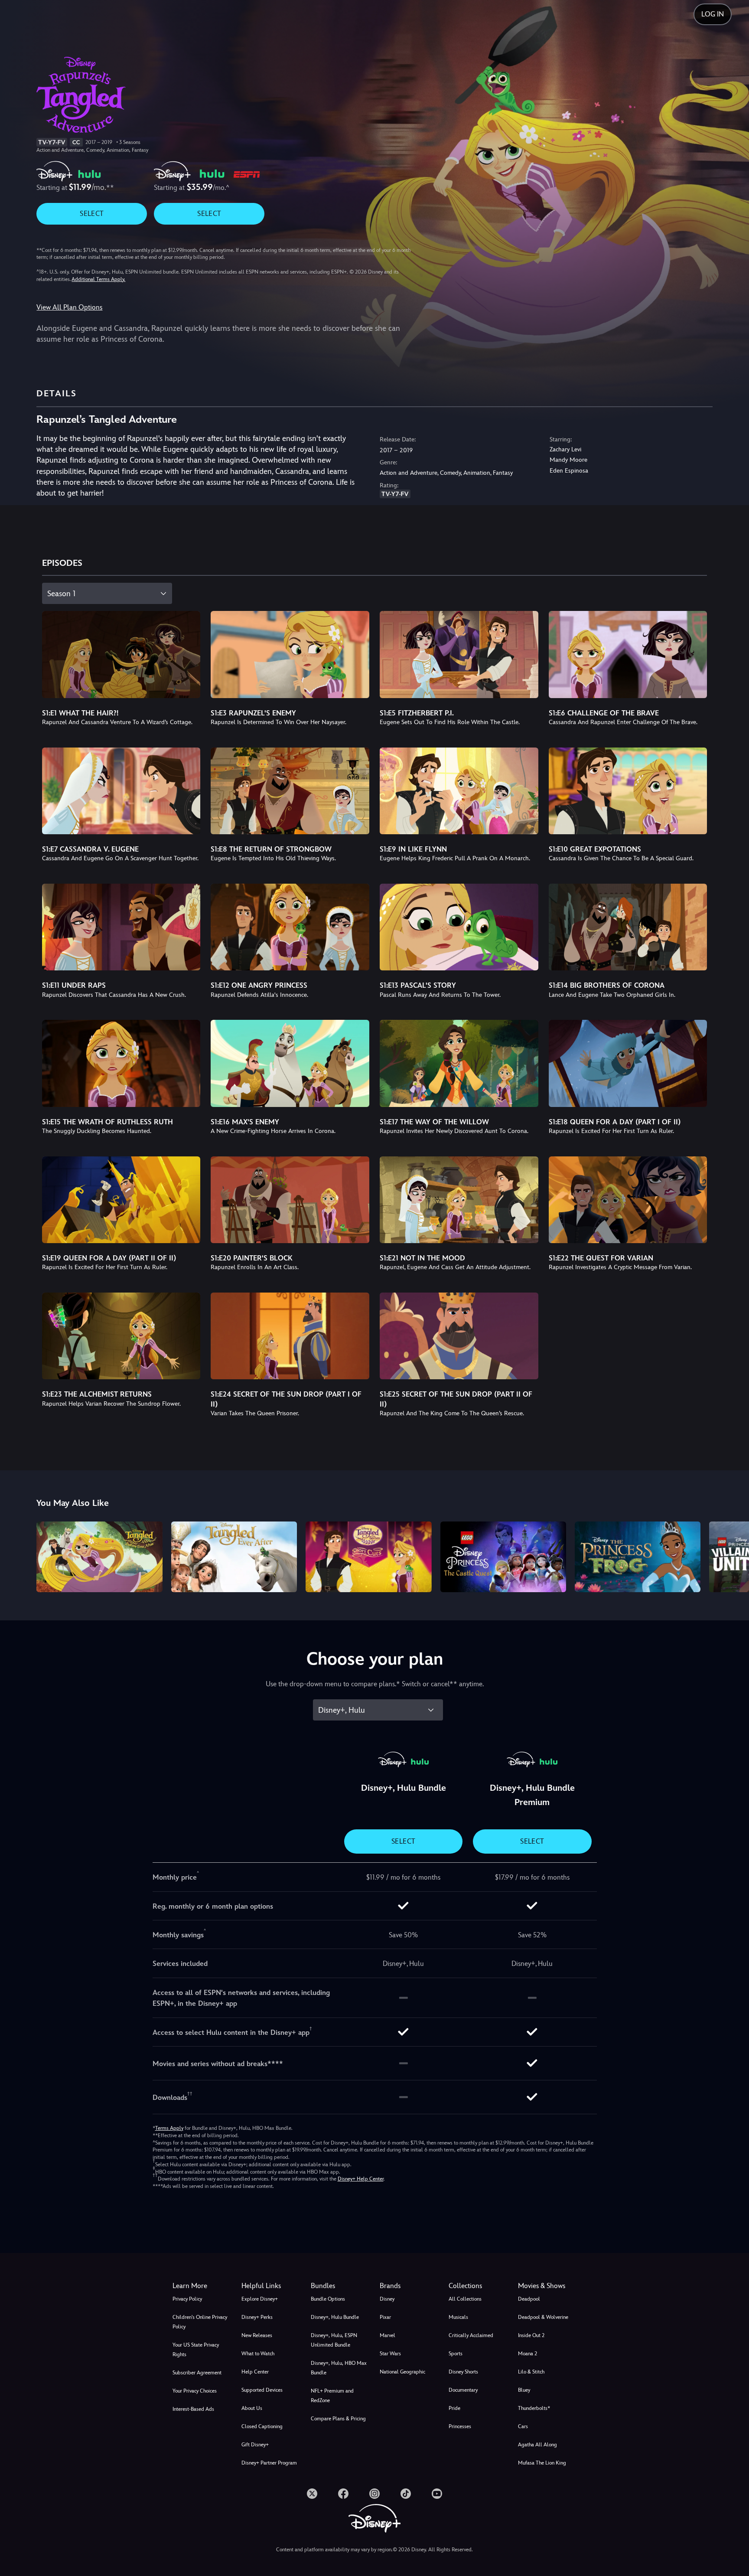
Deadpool (529, 2299)
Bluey (524, 2390)
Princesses (460, 2426)
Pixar (385, 2317)
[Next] (732, 1556)
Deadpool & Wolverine (543, 2317)
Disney (387, 2299)
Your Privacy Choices (195, 2391)
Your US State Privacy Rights (196, 2350)
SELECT (92, 214)
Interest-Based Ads (193, 2409)
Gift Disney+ (255, 2445)
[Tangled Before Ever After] (99, 1557)
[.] (312, 2494)
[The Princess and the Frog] (638, 1557)
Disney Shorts (463, 2372)
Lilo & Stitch (531, 2372)
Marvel (388, 2335)
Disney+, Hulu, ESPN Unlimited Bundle (334, 2340)
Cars (523, 2426)
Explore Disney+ (260, 2299)
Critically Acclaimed (471, 2335)
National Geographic (402, 2372)
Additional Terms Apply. (98, 279)
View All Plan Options (69, 307)
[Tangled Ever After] (234, 1557)
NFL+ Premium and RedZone (332, 2396)
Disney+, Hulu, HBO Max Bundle (339, 2368)
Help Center (255, 2372)
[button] (271, 2286)
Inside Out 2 (531, 2335)
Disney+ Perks (257, 2317)
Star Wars (390, 2354)
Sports (456, 2354)
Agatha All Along (537, 2445)
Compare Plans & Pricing (338, 2419)
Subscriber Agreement (197, 2373)
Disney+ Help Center (361, 2179)
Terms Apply (169, 2128)
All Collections (465, 2299)
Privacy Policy (187, 2299)
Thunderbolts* (534, 2408)
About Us (252, 2408)
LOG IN (713, 14)
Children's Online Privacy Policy (200, 2322)
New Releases (257, 2335)
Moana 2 (528, 2354)
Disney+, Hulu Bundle (335, 2317)
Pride (454, 2408)
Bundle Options (328, 2299)
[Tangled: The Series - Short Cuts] (368, 1557)
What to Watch (258, 2354)
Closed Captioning (262, 2426)
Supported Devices (262, 2390)
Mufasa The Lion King (542, 2463)
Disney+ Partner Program (269, 2463)
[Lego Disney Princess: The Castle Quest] (503, 1557)
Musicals (458, 2317)
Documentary (463, 2390)
